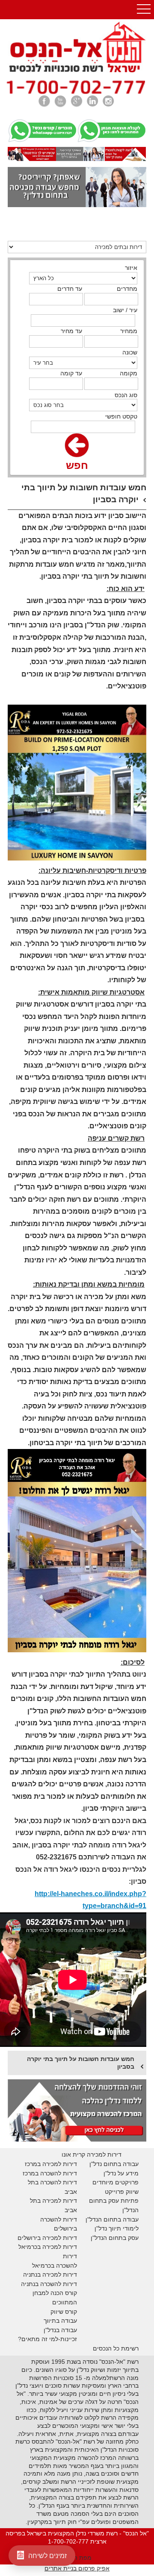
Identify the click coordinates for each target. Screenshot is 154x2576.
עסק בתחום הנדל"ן (115, 2238)
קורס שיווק (64, 2312)
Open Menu (144, 10)
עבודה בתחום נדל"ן (114, 2164)
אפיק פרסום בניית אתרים (77, 2568)
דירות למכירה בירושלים (47, 2238)
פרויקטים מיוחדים (115, 2182)
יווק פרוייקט (120, 2192)
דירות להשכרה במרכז (50, 2173)
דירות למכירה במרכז (51, 2164)
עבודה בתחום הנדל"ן (112, 2219)
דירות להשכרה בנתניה (49, 2284)
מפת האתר (77, 2558)
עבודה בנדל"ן (60, 2330)
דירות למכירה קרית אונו (92, 2154)
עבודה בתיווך (60, 2321)
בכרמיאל (30, 2247)
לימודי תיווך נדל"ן (117, 2228)
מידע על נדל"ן (121, 2173)
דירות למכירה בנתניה (50, 2274)
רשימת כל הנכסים (116, 2348)
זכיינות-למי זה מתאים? (47, 2339)
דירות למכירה (59, 2247)
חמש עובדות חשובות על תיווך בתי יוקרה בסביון (81, 2063)
